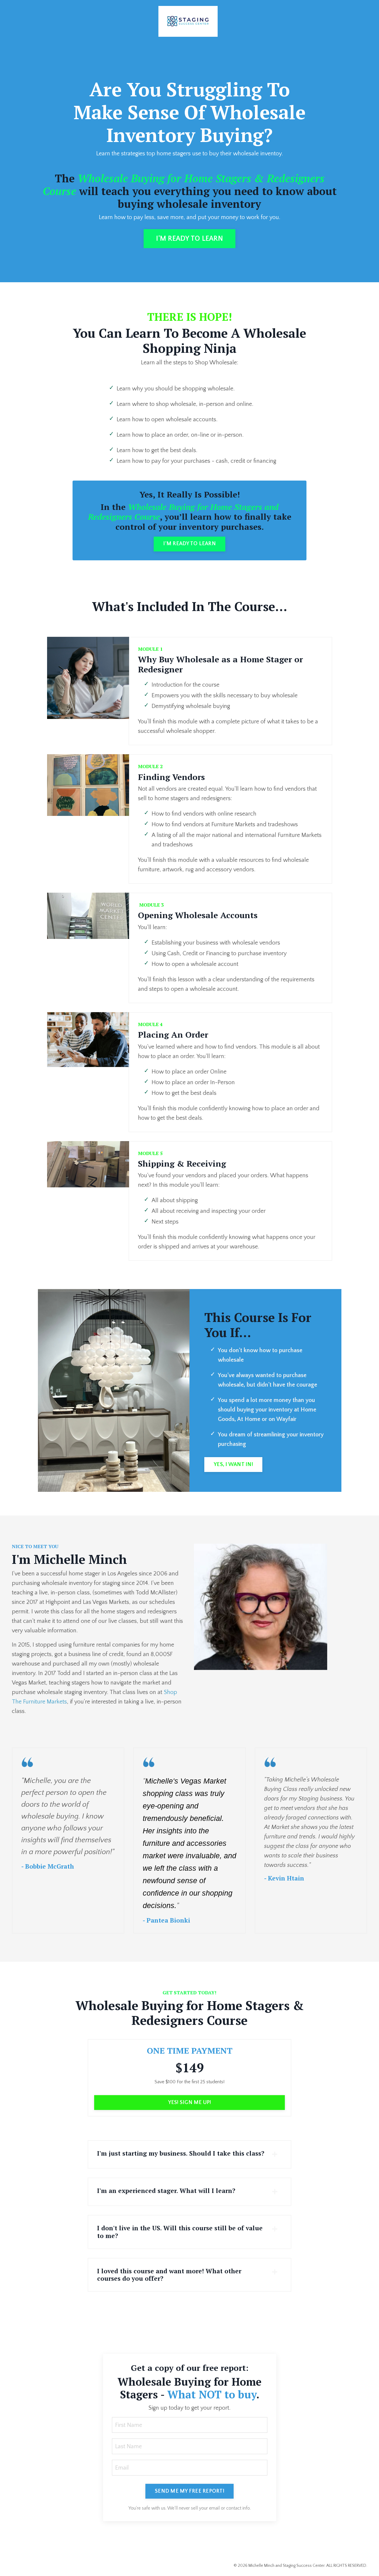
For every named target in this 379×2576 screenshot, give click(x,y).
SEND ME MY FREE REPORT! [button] (189, 2491)
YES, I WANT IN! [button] (233, 1465)
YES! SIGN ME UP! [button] (190, 2103)
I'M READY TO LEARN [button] (189, 239)
